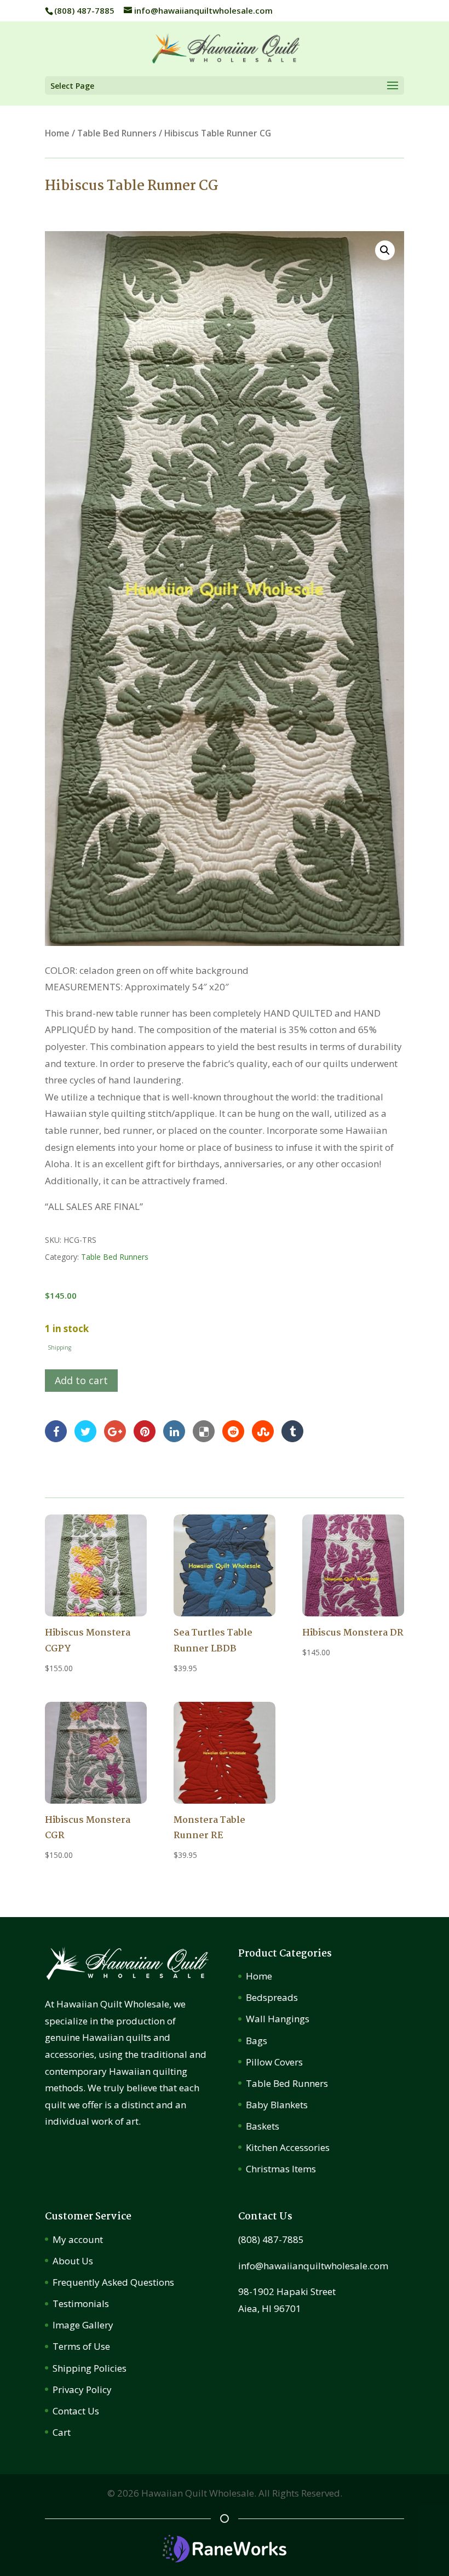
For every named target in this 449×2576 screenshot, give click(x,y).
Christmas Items (281, 2169)
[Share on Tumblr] (292, 1430)
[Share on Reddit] (233, 1430)
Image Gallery (83, 2325)
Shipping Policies (90, 2368)
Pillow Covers (274, 2062)
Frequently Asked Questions (113, 2282)
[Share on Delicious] (204, 1430)
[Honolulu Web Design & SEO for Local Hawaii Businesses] (225, 2559)
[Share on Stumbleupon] (263, 1430)
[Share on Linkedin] (174, 1430)
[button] (385, 250)
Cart (62, 2432)
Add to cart (81, 1380)
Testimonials (81, 2304)
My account (78, 2239)
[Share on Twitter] (85, 1430)
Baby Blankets (277, 2105)
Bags (257, 2041)
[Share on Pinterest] (145, 1430)
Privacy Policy (82, 2389)
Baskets (263, 2126)
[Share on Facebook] (56, 1430)
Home (57, 133)
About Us (73, 2261)
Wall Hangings (278, 2019)
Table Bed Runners (117, 133)
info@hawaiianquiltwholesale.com (313, 2266)
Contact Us (76, 2411)
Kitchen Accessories (288, 2147)
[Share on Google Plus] (115, 1430)
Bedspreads (272, 1997)
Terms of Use (81, 2346)
